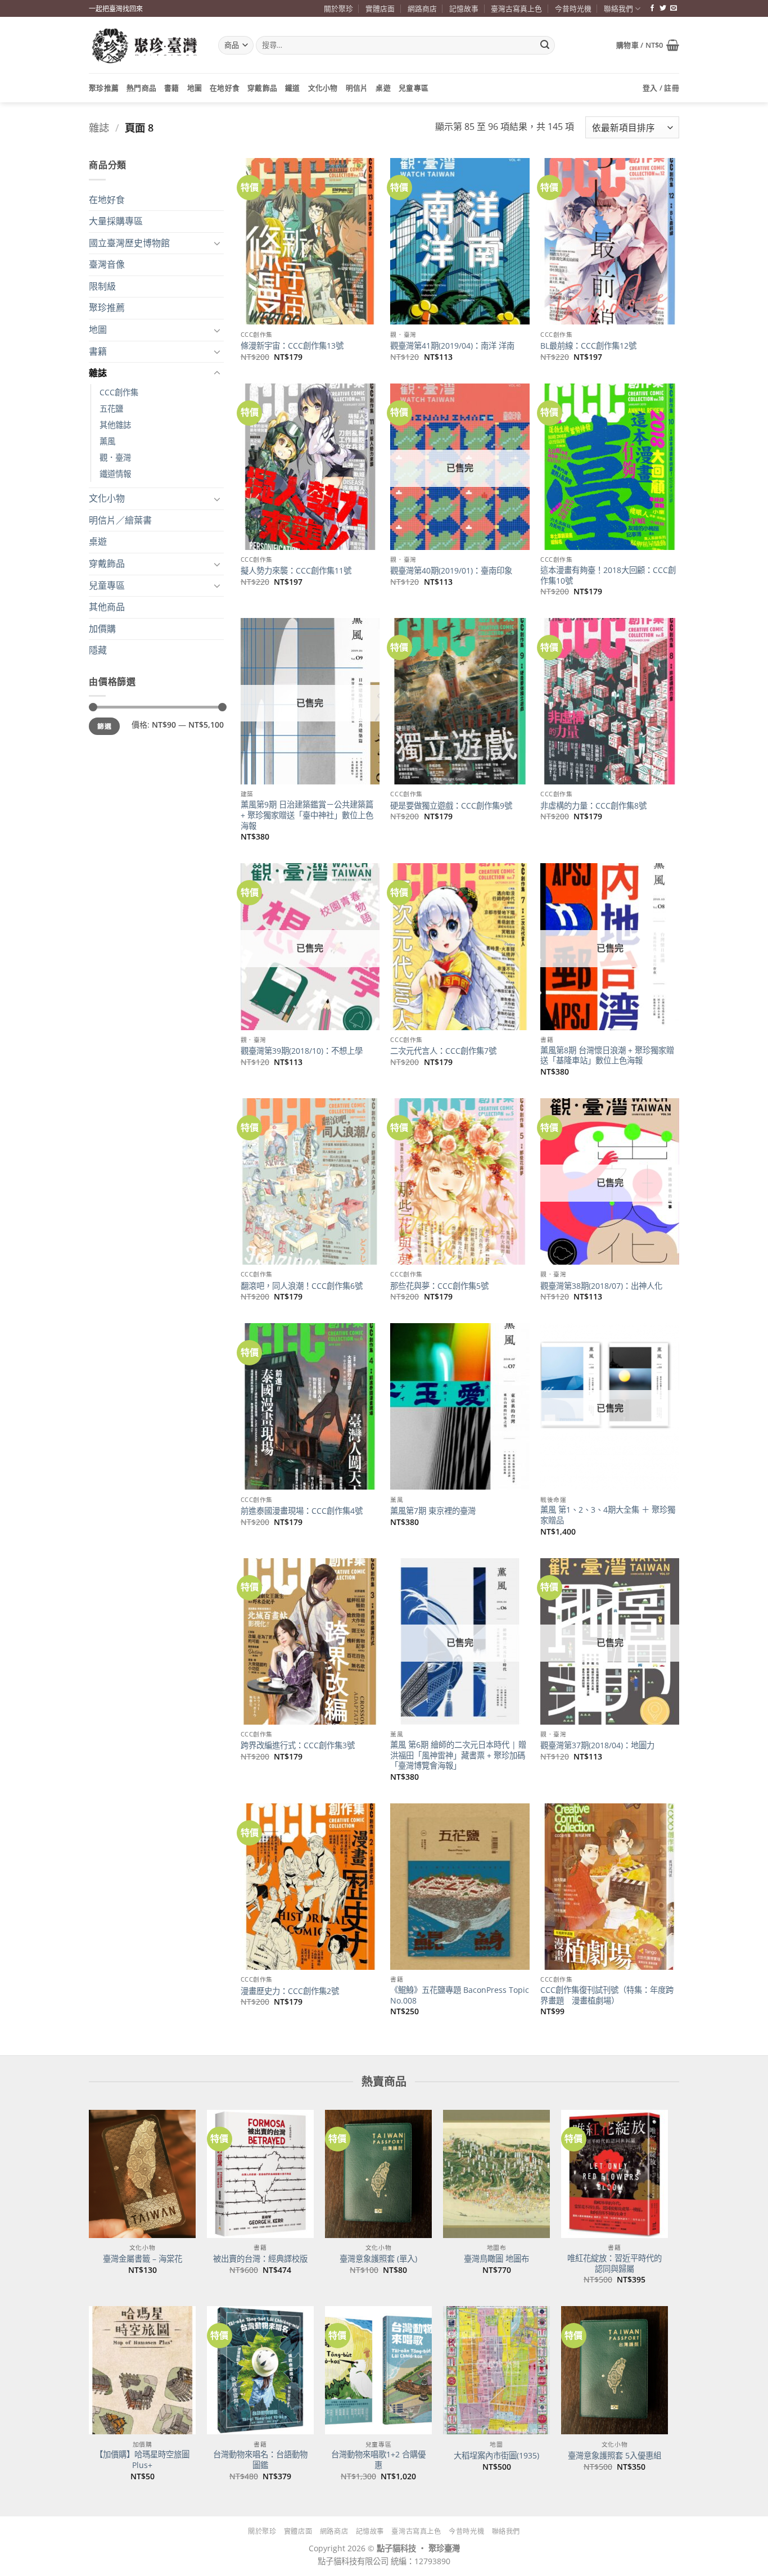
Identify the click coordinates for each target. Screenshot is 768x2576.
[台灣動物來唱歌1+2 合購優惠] (378, 2370)
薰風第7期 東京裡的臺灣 (433, 1511)
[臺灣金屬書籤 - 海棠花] (142, 2174)
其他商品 (107, 607)
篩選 (104, 726)
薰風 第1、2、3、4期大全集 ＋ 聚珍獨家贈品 (608, 1515)
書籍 (172, 88)
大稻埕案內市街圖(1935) (496, 2456)
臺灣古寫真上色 (516, 8)
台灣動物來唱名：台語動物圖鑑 (260, 2460)
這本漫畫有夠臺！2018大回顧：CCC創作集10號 (608, 576)
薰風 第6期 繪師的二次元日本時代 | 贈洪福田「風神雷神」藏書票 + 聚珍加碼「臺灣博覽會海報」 (458, 1755)
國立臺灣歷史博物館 (129, 243)
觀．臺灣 (115, 457)
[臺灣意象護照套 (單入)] (378, 2174)
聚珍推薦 (104, 88)
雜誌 (99, 127)
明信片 (357, 88)
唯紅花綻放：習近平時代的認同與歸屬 (615, 2264)
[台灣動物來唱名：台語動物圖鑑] (260, 2370)
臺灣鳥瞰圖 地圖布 (496, 2259)
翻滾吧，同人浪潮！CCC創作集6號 (302, 1286)
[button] (648, 45)
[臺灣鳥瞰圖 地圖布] (496, 2174)
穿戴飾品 (262, 88)
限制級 (102, 286)
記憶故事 (464, 8)
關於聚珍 (338, 8)
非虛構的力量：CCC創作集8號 (593, 806)
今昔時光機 (573, 8)
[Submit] (545, 46)
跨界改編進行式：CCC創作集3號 (298, 1745)
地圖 (195, 88)
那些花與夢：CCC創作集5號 (439, 1286)
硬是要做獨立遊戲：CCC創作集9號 (451, 806)
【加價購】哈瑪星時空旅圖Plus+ (142, 2460)
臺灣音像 (107, 264)
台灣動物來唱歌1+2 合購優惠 (378, 2460)
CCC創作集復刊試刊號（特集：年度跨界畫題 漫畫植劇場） (607, 1995)
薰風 (107, 441)
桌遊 (383, 88)
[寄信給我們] (674, 8)
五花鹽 (111, 409)
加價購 (102, 629)
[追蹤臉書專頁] (652, 8)
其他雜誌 (115, 425)
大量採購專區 (116, 221)
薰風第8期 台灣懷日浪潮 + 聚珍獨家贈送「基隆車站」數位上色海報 (607, 1056)
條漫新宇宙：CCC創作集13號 (292, 346)
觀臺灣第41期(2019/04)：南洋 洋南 (452, 346)
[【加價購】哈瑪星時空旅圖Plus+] (142, 2370)
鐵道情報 (115, 474)
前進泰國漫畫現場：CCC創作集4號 (302, 1511)
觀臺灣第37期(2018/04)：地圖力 (597, 1745)
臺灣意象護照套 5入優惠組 (615, 2456)
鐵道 (293, 88)
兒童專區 (414, 88)
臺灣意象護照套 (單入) (378, 2259)
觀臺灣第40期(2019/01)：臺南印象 (451, 571)
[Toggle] (217, 243)
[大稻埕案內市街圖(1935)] (496, 2370)
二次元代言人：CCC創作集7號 (443, 1051)
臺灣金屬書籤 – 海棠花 (143, 2259)
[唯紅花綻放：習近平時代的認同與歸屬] (615, 2174)
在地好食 (225, 88)
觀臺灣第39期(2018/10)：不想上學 (302, 1051)
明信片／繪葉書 (120, 520)
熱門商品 (141, 88)
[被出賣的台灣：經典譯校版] (260, 2174)
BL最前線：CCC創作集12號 (588, 346)
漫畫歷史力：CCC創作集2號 (290, 1991)
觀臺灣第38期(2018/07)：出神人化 (601, 1286)
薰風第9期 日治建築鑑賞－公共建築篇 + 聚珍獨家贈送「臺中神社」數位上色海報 (307, 815)
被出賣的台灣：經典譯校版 (260, 2259)
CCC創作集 (119, 392)
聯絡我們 (618, 8)
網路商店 (422, 8)
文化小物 (323, 88)
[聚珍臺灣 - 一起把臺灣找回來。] (145, 45)
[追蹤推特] (663, 8)
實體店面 (380, 8)
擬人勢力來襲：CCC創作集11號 (296, 571)
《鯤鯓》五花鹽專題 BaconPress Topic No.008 (460, 1995)
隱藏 (98, 650)
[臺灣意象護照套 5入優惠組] (615, 2370)
